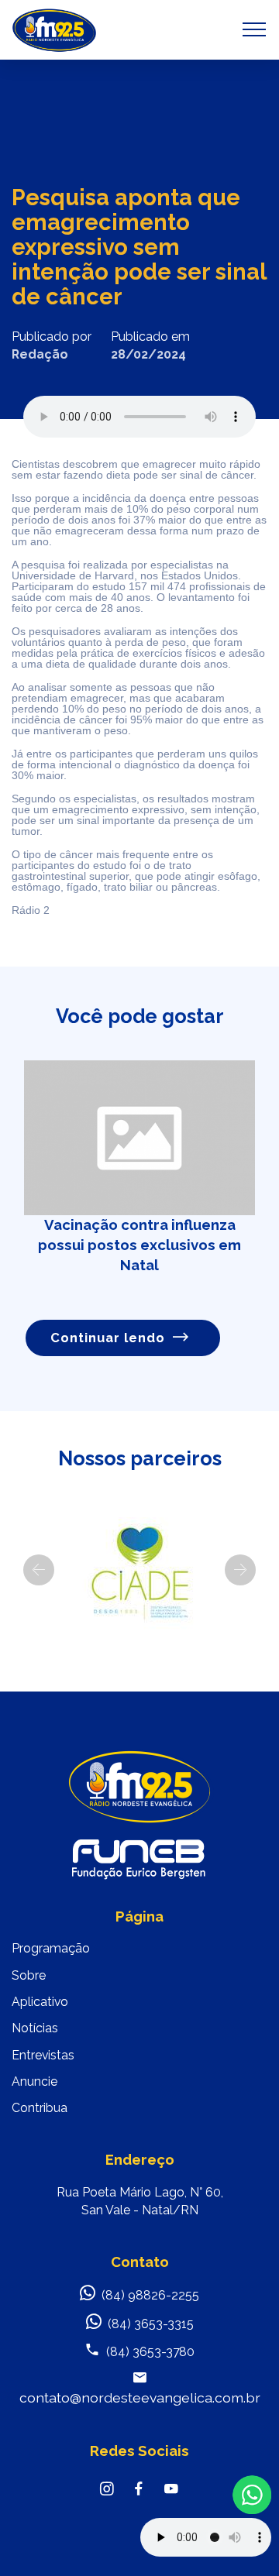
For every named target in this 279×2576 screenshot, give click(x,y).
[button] (39, 1570)
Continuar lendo (108, 1338)
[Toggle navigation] (255, 29)
